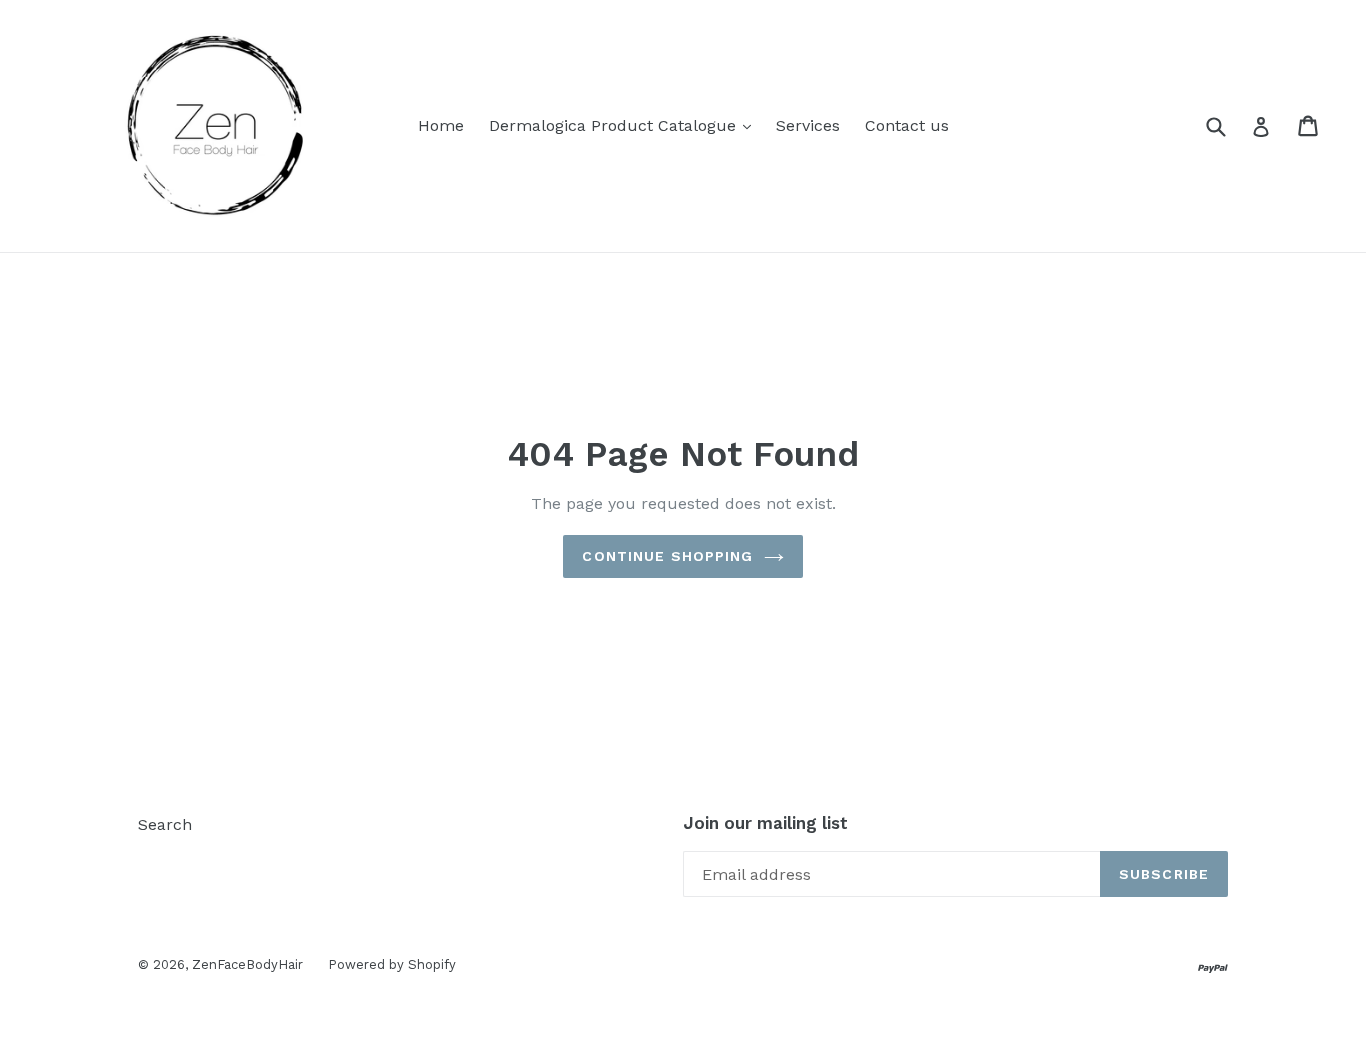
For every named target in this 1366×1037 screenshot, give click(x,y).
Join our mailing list (765, 823)
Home (441, 125)
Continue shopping (667, 556)
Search (165, 824)
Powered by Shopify (392, 964)
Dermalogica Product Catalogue (615, 125)
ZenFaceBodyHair (247, 964)
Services (808, 125)
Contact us (907, 125)
